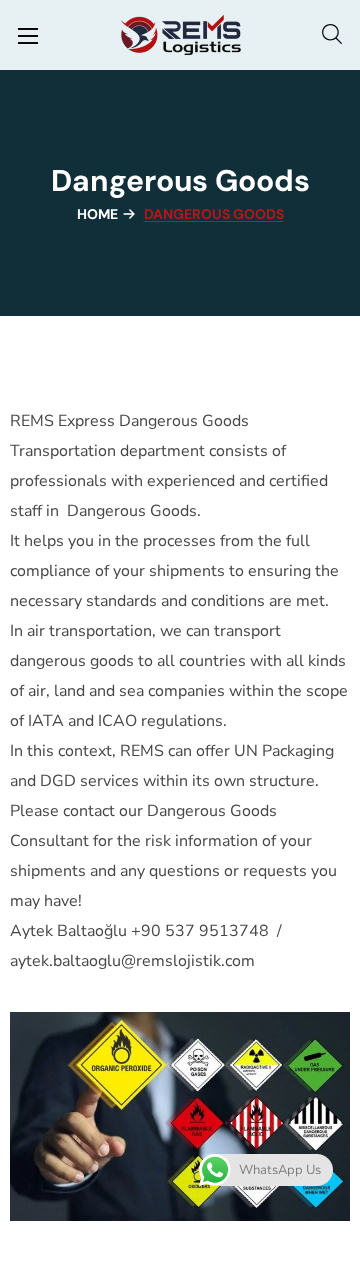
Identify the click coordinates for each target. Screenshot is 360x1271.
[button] (332, 35)
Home (97, 214)
